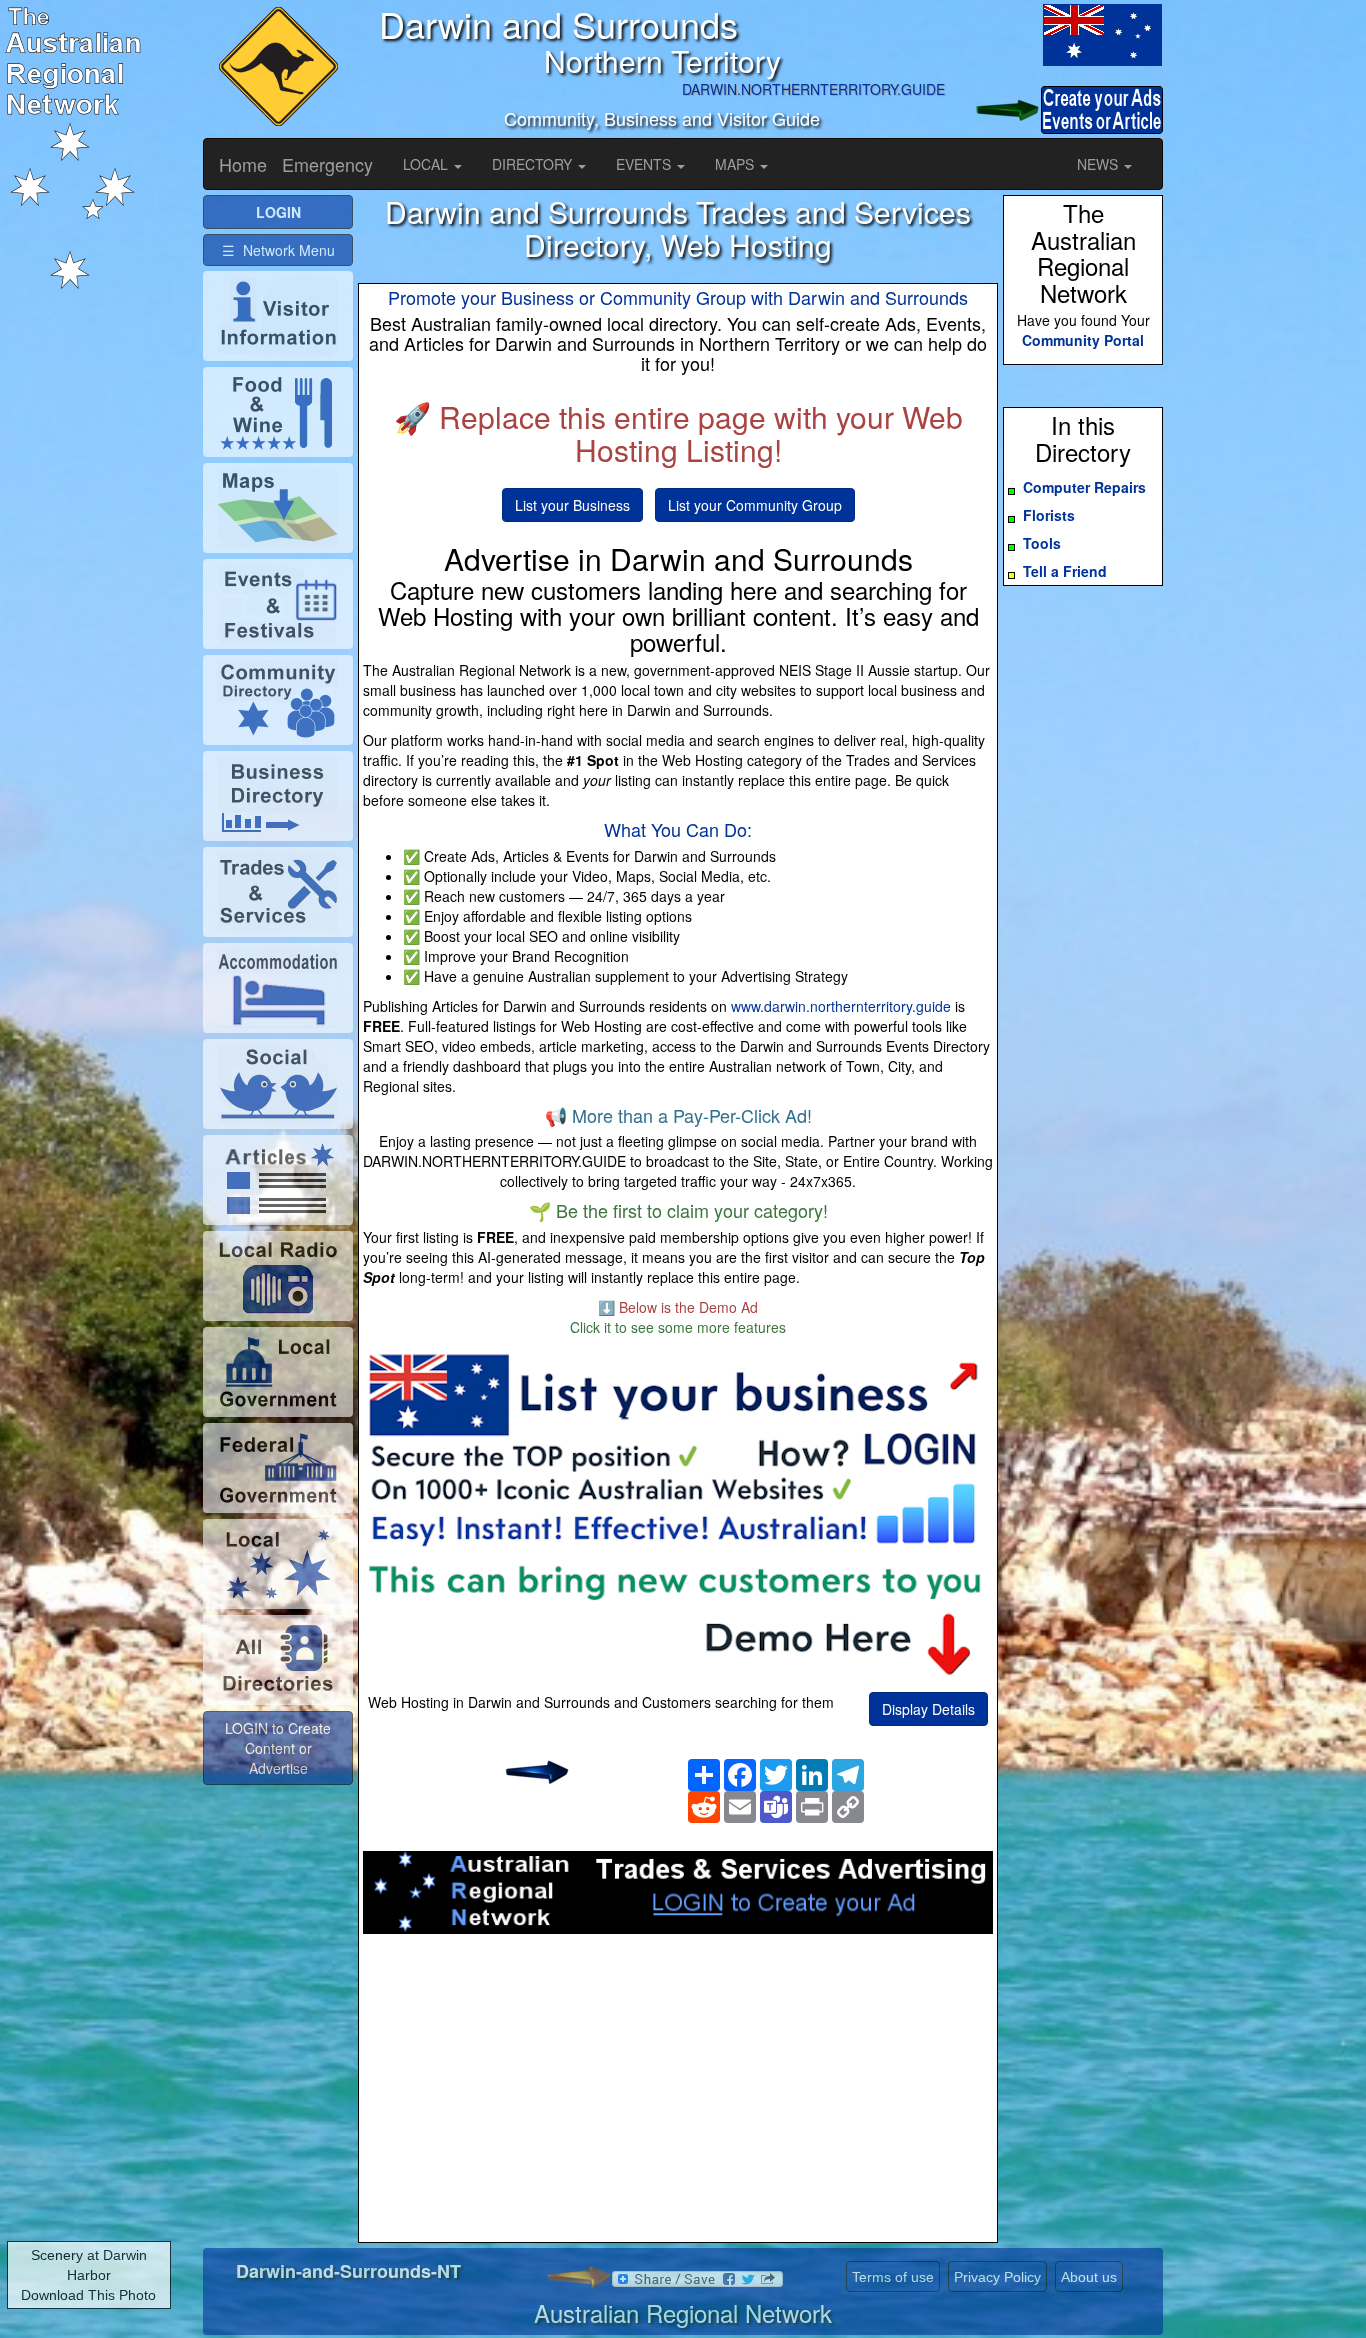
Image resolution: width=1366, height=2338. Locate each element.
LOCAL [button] (427, 164)
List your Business (572, 505)
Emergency (327, 164)
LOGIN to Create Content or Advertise (278, 1748)
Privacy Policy (997, 2277)
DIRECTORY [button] (534, 164)
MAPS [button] (736, 164)
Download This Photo (88, 2295)
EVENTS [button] (645, 164)
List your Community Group (755, 505)
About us (1089, 2277)
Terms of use (893, 2277)
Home (243, 164)
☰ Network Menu (278, 250)
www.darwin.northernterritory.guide (841, 1006)
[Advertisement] (678, 2094)
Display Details (928, 1709)
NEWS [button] (1099, 164)
